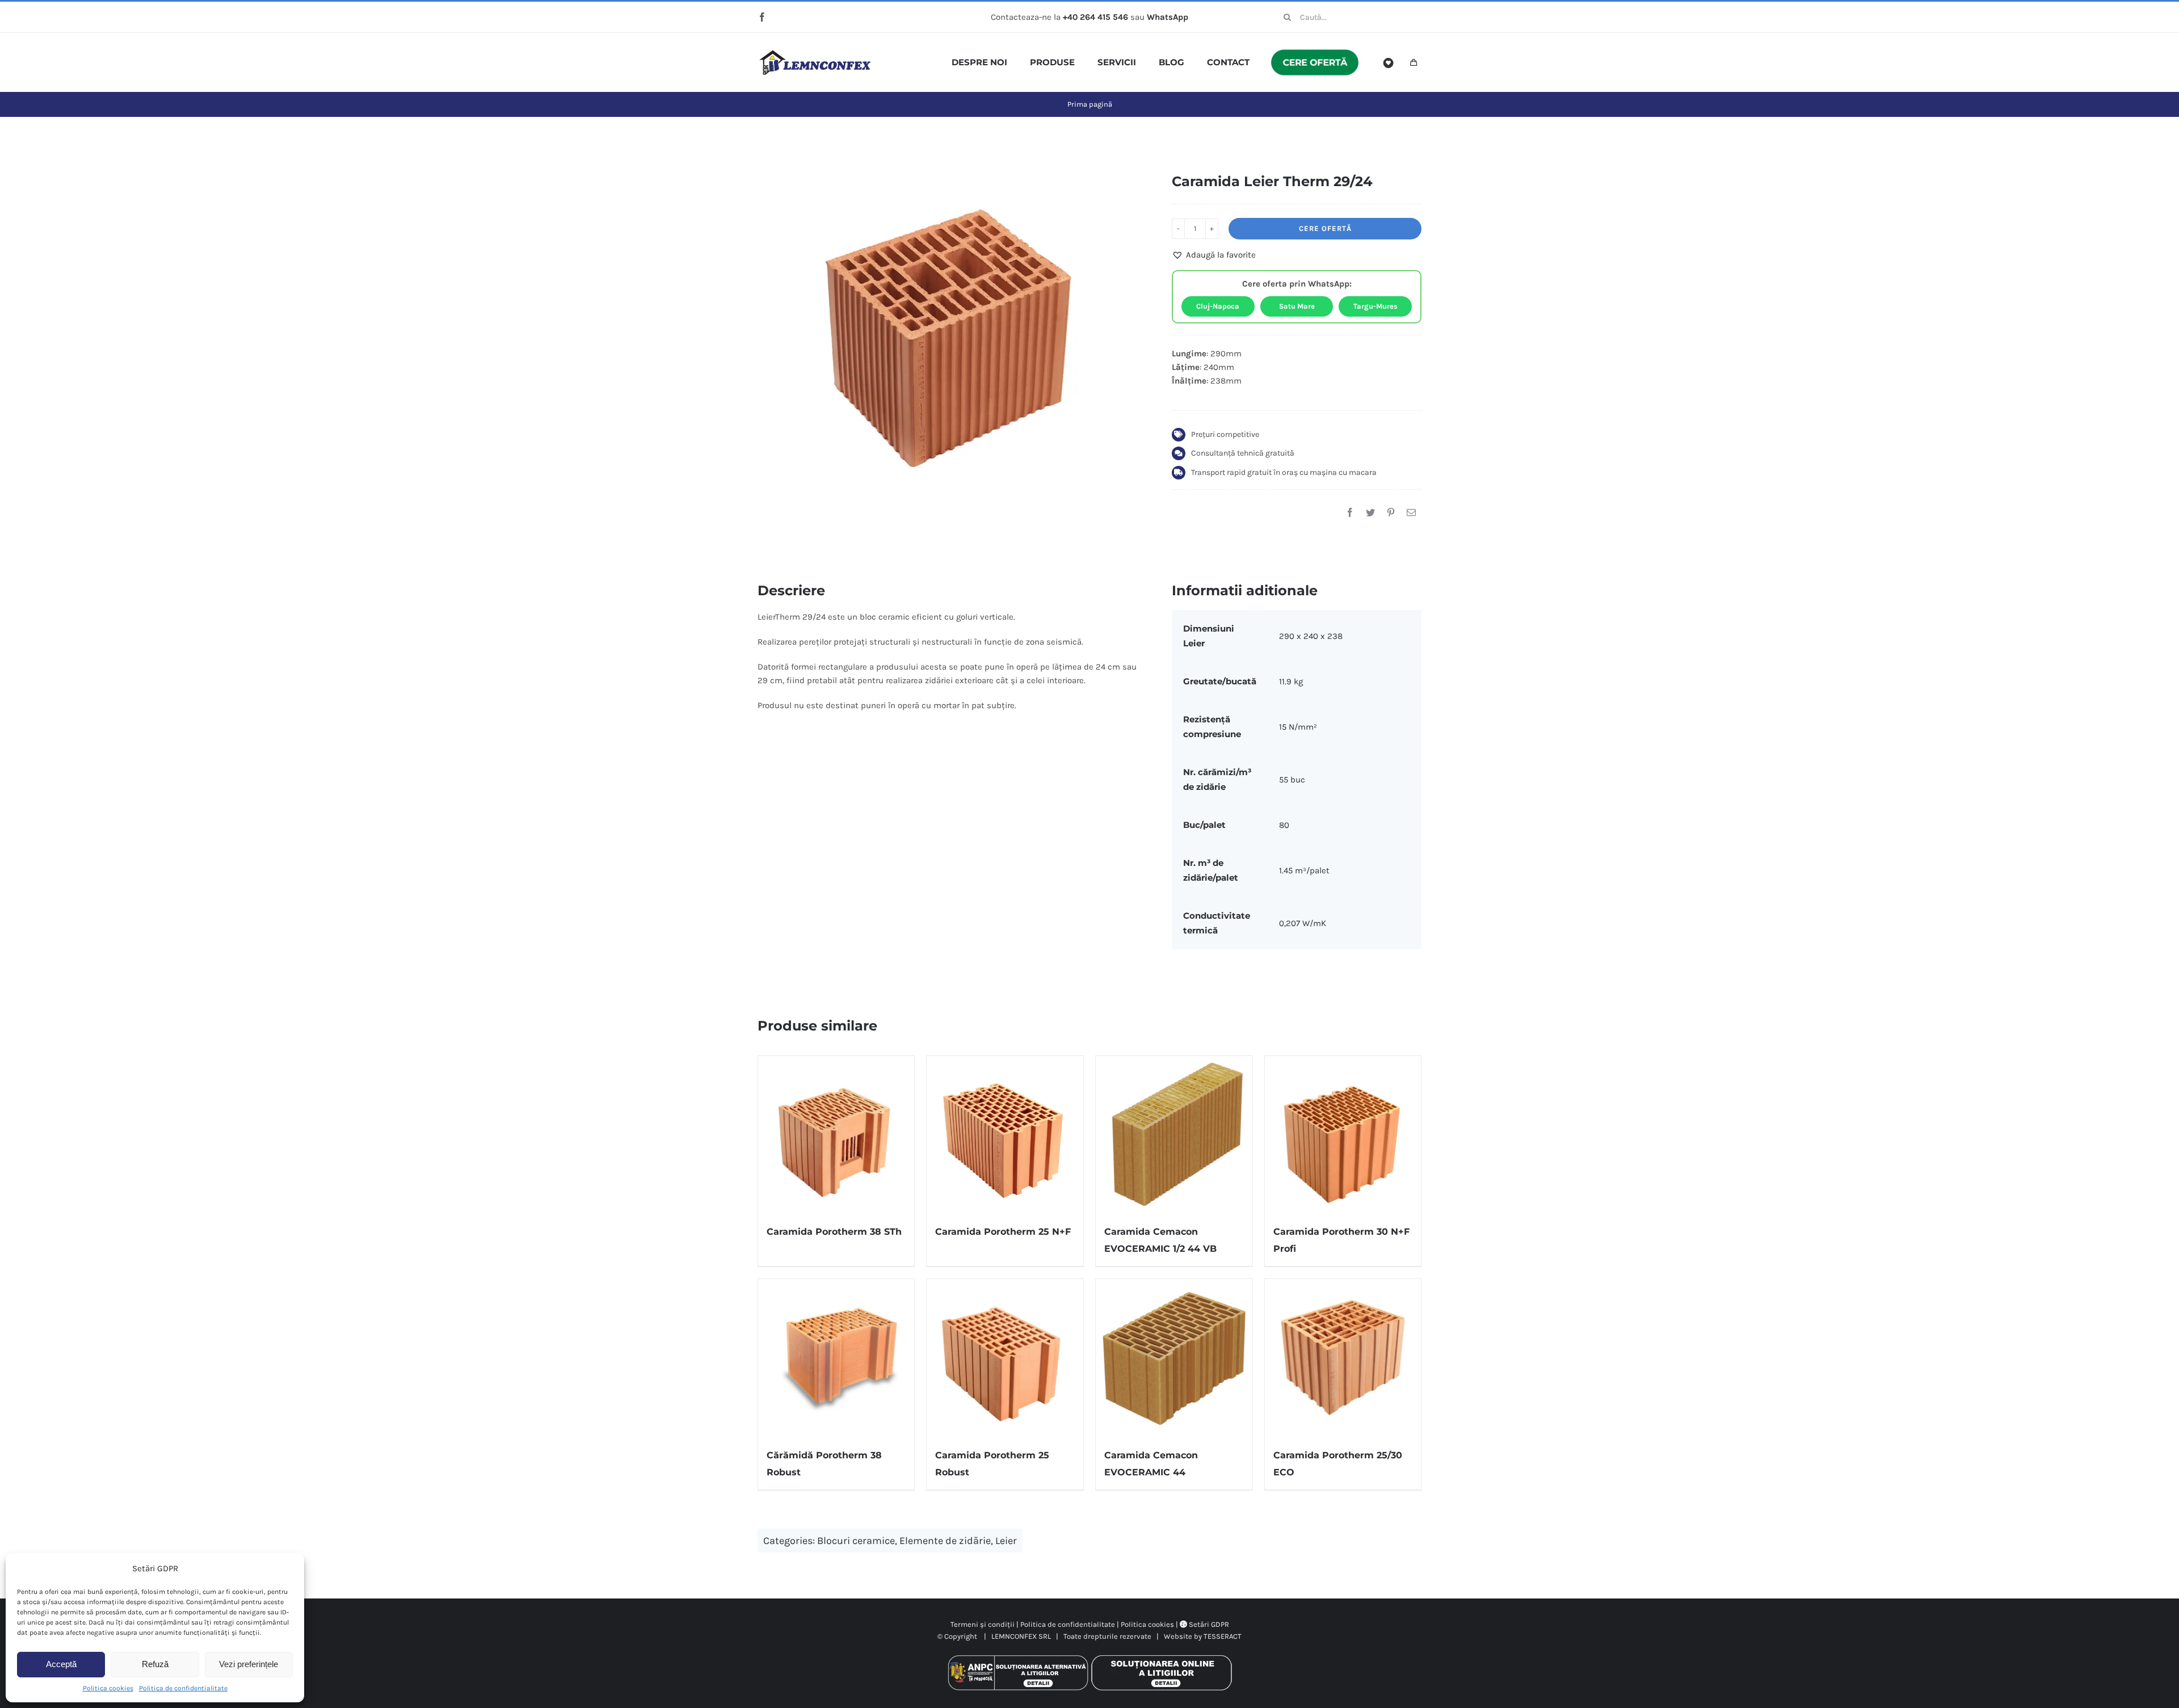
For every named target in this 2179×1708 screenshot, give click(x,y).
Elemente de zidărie (945, 1541)
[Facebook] (1350, 513)
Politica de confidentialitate (183, 1688)
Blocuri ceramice (856, 1541)
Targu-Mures (1375, 306)
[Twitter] (1370, 513)
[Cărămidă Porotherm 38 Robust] (836, 1357)
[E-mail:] (1411, 513)
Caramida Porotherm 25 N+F (1003, 1232)
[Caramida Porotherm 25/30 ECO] (1343, 1357)
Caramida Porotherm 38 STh (834, 1232)
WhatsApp (1168, 17)
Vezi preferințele (249, 1664)
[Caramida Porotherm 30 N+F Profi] (1343, 1134)
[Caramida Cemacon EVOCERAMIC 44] (1174, 1357)
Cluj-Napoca (1218, 306)
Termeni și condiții (983, 1624)
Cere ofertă (1325, 228)
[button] (1214, 255)
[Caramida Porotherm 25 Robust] (1005, 1357)
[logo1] (815, 54)
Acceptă (61, 1664)
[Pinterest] (1391, 513)
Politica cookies (108, 1688)
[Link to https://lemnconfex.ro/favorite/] (1389, 63)
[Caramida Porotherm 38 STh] (836, 1134)
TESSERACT (1223, 1636)
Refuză (155, 1664)
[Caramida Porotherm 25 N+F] (1005, 1134)
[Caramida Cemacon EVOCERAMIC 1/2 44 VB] (1174, 1134)
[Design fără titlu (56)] (948, 338)
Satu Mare (1297, 306)
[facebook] (762, 17)
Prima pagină (1090, 104)
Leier (1006, 1541)
